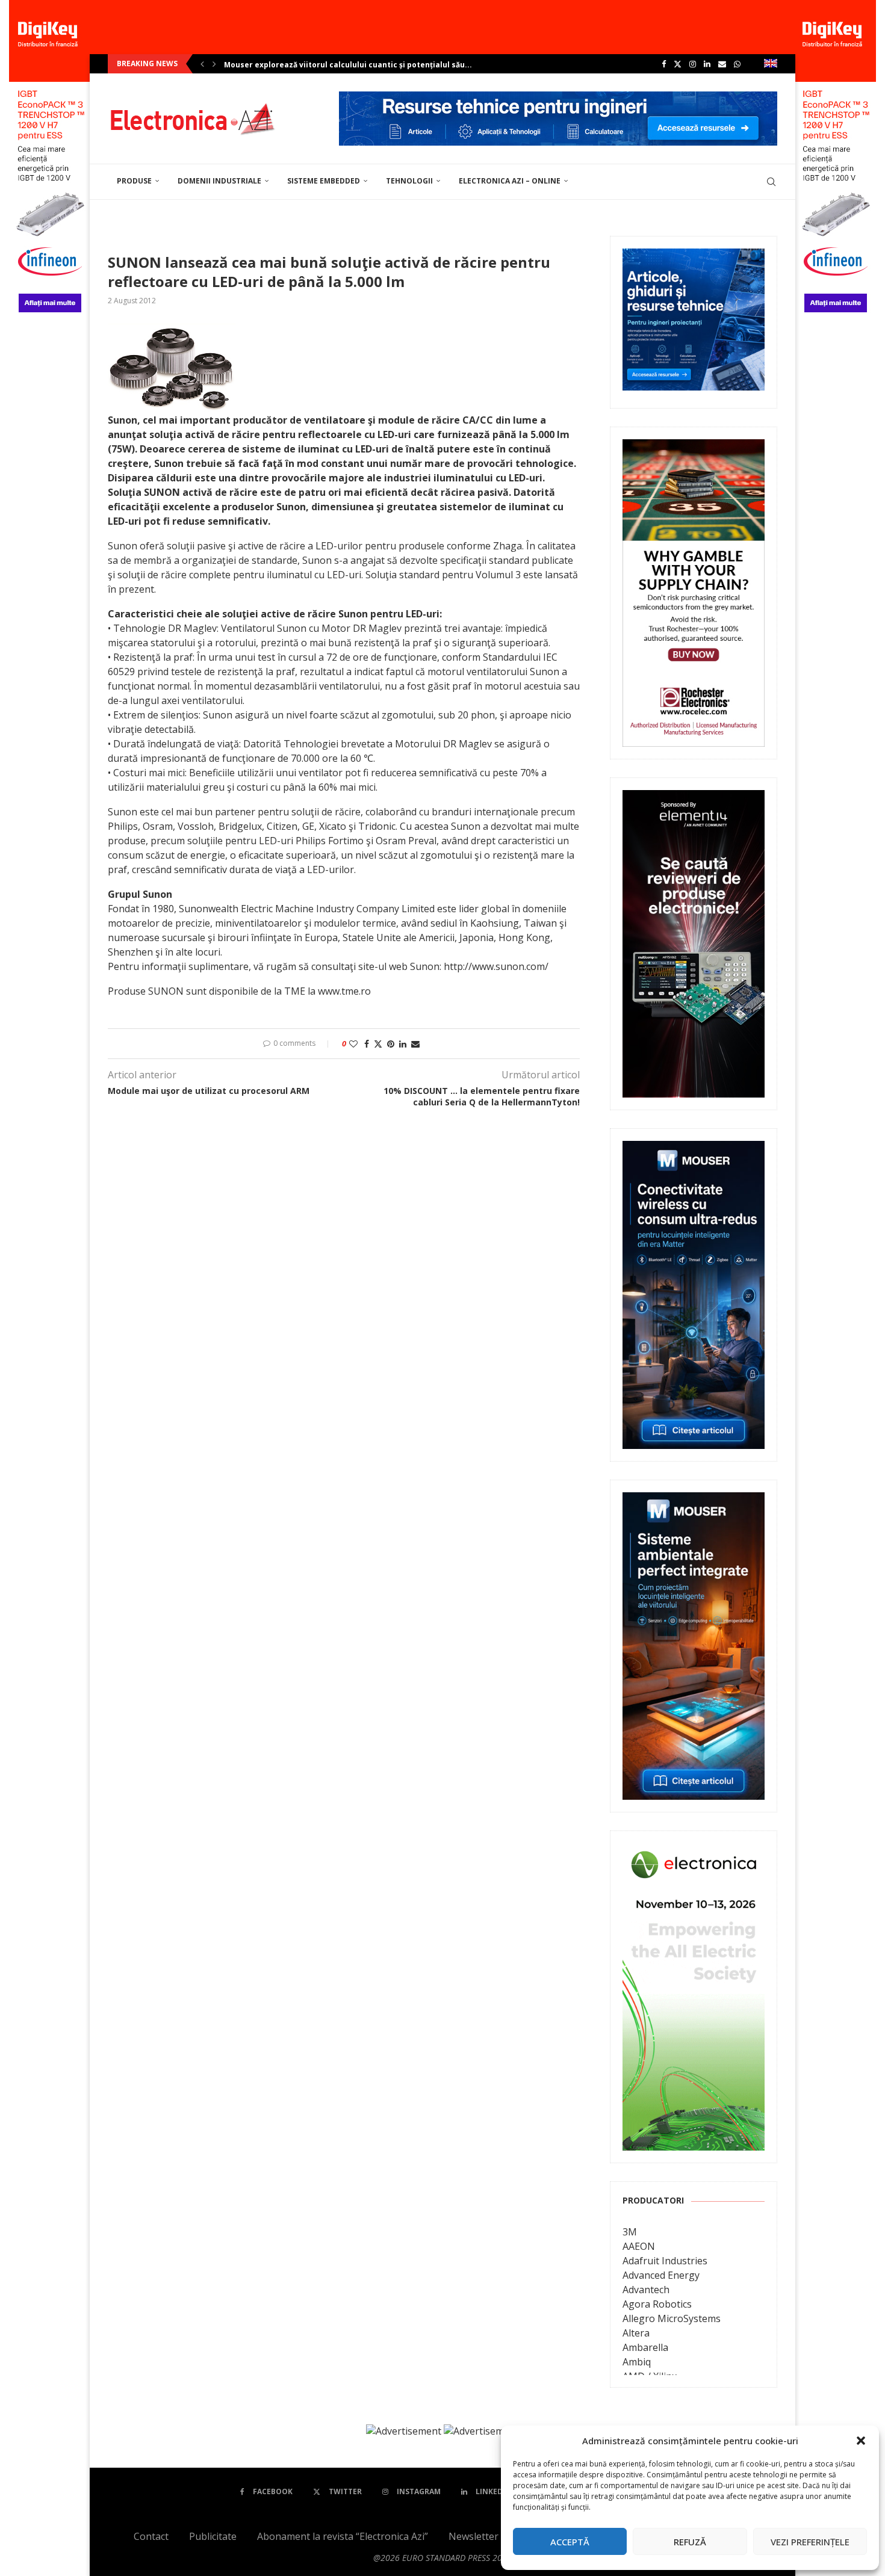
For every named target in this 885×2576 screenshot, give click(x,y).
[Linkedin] (707, 64)
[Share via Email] (415, 1044)
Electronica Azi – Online (510, 181)
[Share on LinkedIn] (403, 1044)
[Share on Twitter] (378, 1044)
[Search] (771, 182)
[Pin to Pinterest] (391, 1044)
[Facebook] (664, 64)
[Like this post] (353, 1044)
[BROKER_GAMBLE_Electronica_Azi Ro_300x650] (694, 448)
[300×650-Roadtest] (694, 798)
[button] (861, 2441)
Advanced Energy (661, 2275)
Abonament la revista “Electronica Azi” (343, 2536)
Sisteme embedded (324, 181)
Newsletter (474, 2536)
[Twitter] (678, 64)
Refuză (690, 2542)
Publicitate (213, 2536)
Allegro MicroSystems (672, 2318)
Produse (134, 181)
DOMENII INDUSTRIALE (219, 181)
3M (630, 2232)
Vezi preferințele (810, 2542)
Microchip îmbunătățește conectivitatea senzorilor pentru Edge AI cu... (360, 65)
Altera (636, 2333)
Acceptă (570, 2542)
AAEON (639, 2246)
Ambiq (637, 2362)
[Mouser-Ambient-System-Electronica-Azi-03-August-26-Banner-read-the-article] (694, 1501)
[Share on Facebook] (367, 1044)
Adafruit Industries (665, 2261)
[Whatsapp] (737, 64)
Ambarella (645, 2347)
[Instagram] (693, 64)
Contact (151, 2536)
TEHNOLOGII (409, 181)
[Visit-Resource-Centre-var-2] (558, 98)
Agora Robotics (657, 2304)
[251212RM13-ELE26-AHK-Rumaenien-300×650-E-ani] (694, 1852)
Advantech (646, 2290)
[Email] (722, 64)
